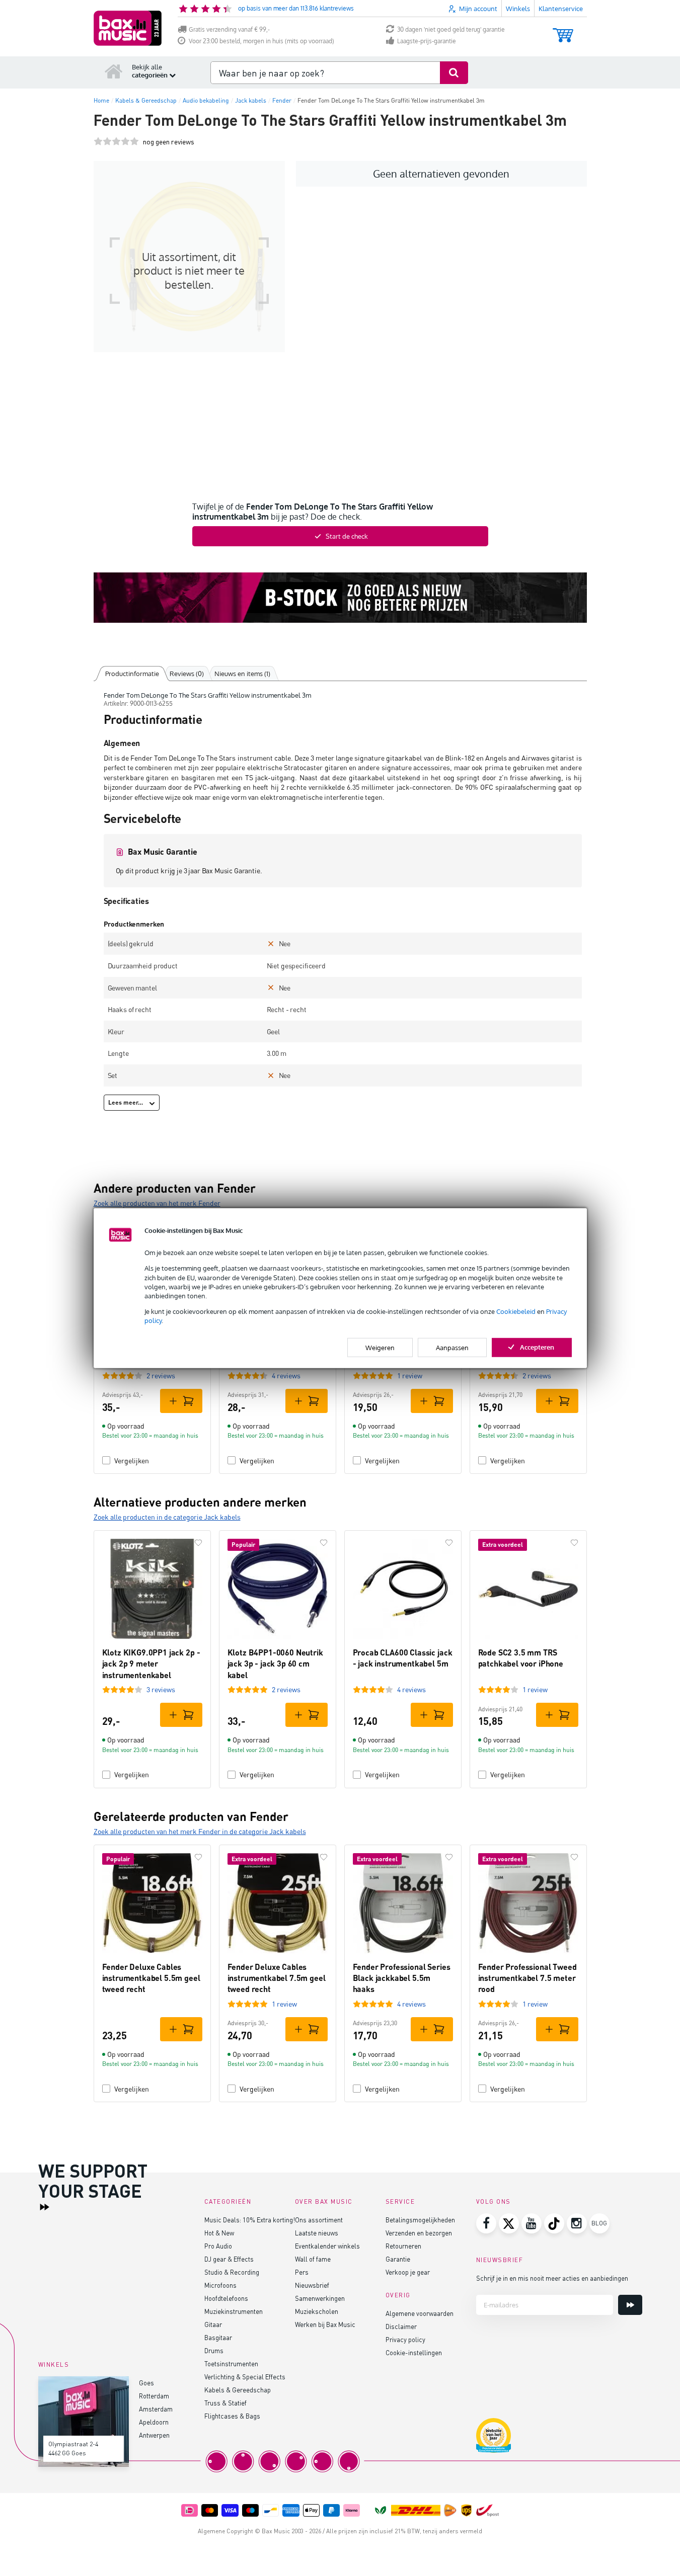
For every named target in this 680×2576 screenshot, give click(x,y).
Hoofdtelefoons (226, 2298)
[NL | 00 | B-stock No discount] (340, 598)
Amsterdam (156, 2409)
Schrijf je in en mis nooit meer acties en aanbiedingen (552, 2278)
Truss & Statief (225, 2403)
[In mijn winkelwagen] (181, 1401)
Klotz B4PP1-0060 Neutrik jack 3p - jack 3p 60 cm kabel (275, 1664)
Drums (214, 2350)
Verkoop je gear (408, 2272)
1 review (410, 1376)
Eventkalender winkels (327, 2246)
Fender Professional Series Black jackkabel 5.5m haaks (402, 1978)
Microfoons (220, 2285)
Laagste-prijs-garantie (427, 41)
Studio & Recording (232, 2272)
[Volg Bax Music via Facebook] (486, 2223)
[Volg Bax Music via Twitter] (509, 2223)
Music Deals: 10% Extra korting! (250, 2220)
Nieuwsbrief (312, 2285)
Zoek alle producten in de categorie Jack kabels (167, 1517)
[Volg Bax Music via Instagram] (577, 2223)
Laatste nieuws (317, 2233)
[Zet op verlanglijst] (198, 1543)
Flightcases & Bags (232, 2416)
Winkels (518, 9)
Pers (302, 2272)
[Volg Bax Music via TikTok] (554, 2223)
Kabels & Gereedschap (238, 2390)
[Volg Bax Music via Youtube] (532, 2223)
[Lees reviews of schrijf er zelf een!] (116, 142)
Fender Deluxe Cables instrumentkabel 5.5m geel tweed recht (151, 1978)
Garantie (398, 2259)
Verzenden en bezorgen (419, 2233)
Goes (146, 2383)
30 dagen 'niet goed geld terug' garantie (451, 29)
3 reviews (161, 1689)
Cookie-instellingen (414, 2352)
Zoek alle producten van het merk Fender (157, 1203)
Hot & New (219, 2233)
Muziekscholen (317, 2311)
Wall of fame (313, 2259)
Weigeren (380, 1347)
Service (400, 2201)
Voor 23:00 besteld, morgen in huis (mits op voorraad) (261, 41)
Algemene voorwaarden (420, 2313)
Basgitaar (218, 2337)
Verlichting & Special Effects (245, 2377)
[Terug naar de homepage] (114, 71)
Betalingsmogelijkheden (420, 2220)
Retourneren (403, 2246)
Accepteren (537, 1347)
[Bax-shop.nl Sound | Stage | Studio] (128, 28)
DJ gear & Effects (229, 2259)
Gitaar (213, 2324)
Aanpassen (452, 1347)
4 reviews (286, 1376)
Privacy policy (405, 2339)
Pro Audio (218, 2246)
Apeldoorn (154, 2422)
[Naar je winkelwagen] (563, 30)
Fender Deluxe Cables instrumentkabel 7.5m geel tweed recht (277, 1978)
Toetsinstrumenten (231, 2363)
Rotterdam (154, 2396)
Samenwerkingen (320, 2298)
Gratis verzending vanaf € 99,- (229, 29)
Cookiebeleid (516, 1311)
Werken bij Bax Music (325, 2324)
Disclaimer (401, 2326)
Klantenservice (561, 9)
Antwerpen (154, 2435)
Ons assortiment (319, 2220)
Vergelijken (132, 1461)
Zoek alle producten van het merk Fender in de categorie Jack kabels (200, 1831)
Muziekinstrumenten (234, 2311)
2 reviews (161, 1376)
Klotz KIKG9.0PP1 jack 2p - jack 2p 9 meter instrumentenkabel (151, 1664)
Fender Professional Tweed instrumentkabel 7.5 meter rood (527, 1978)
